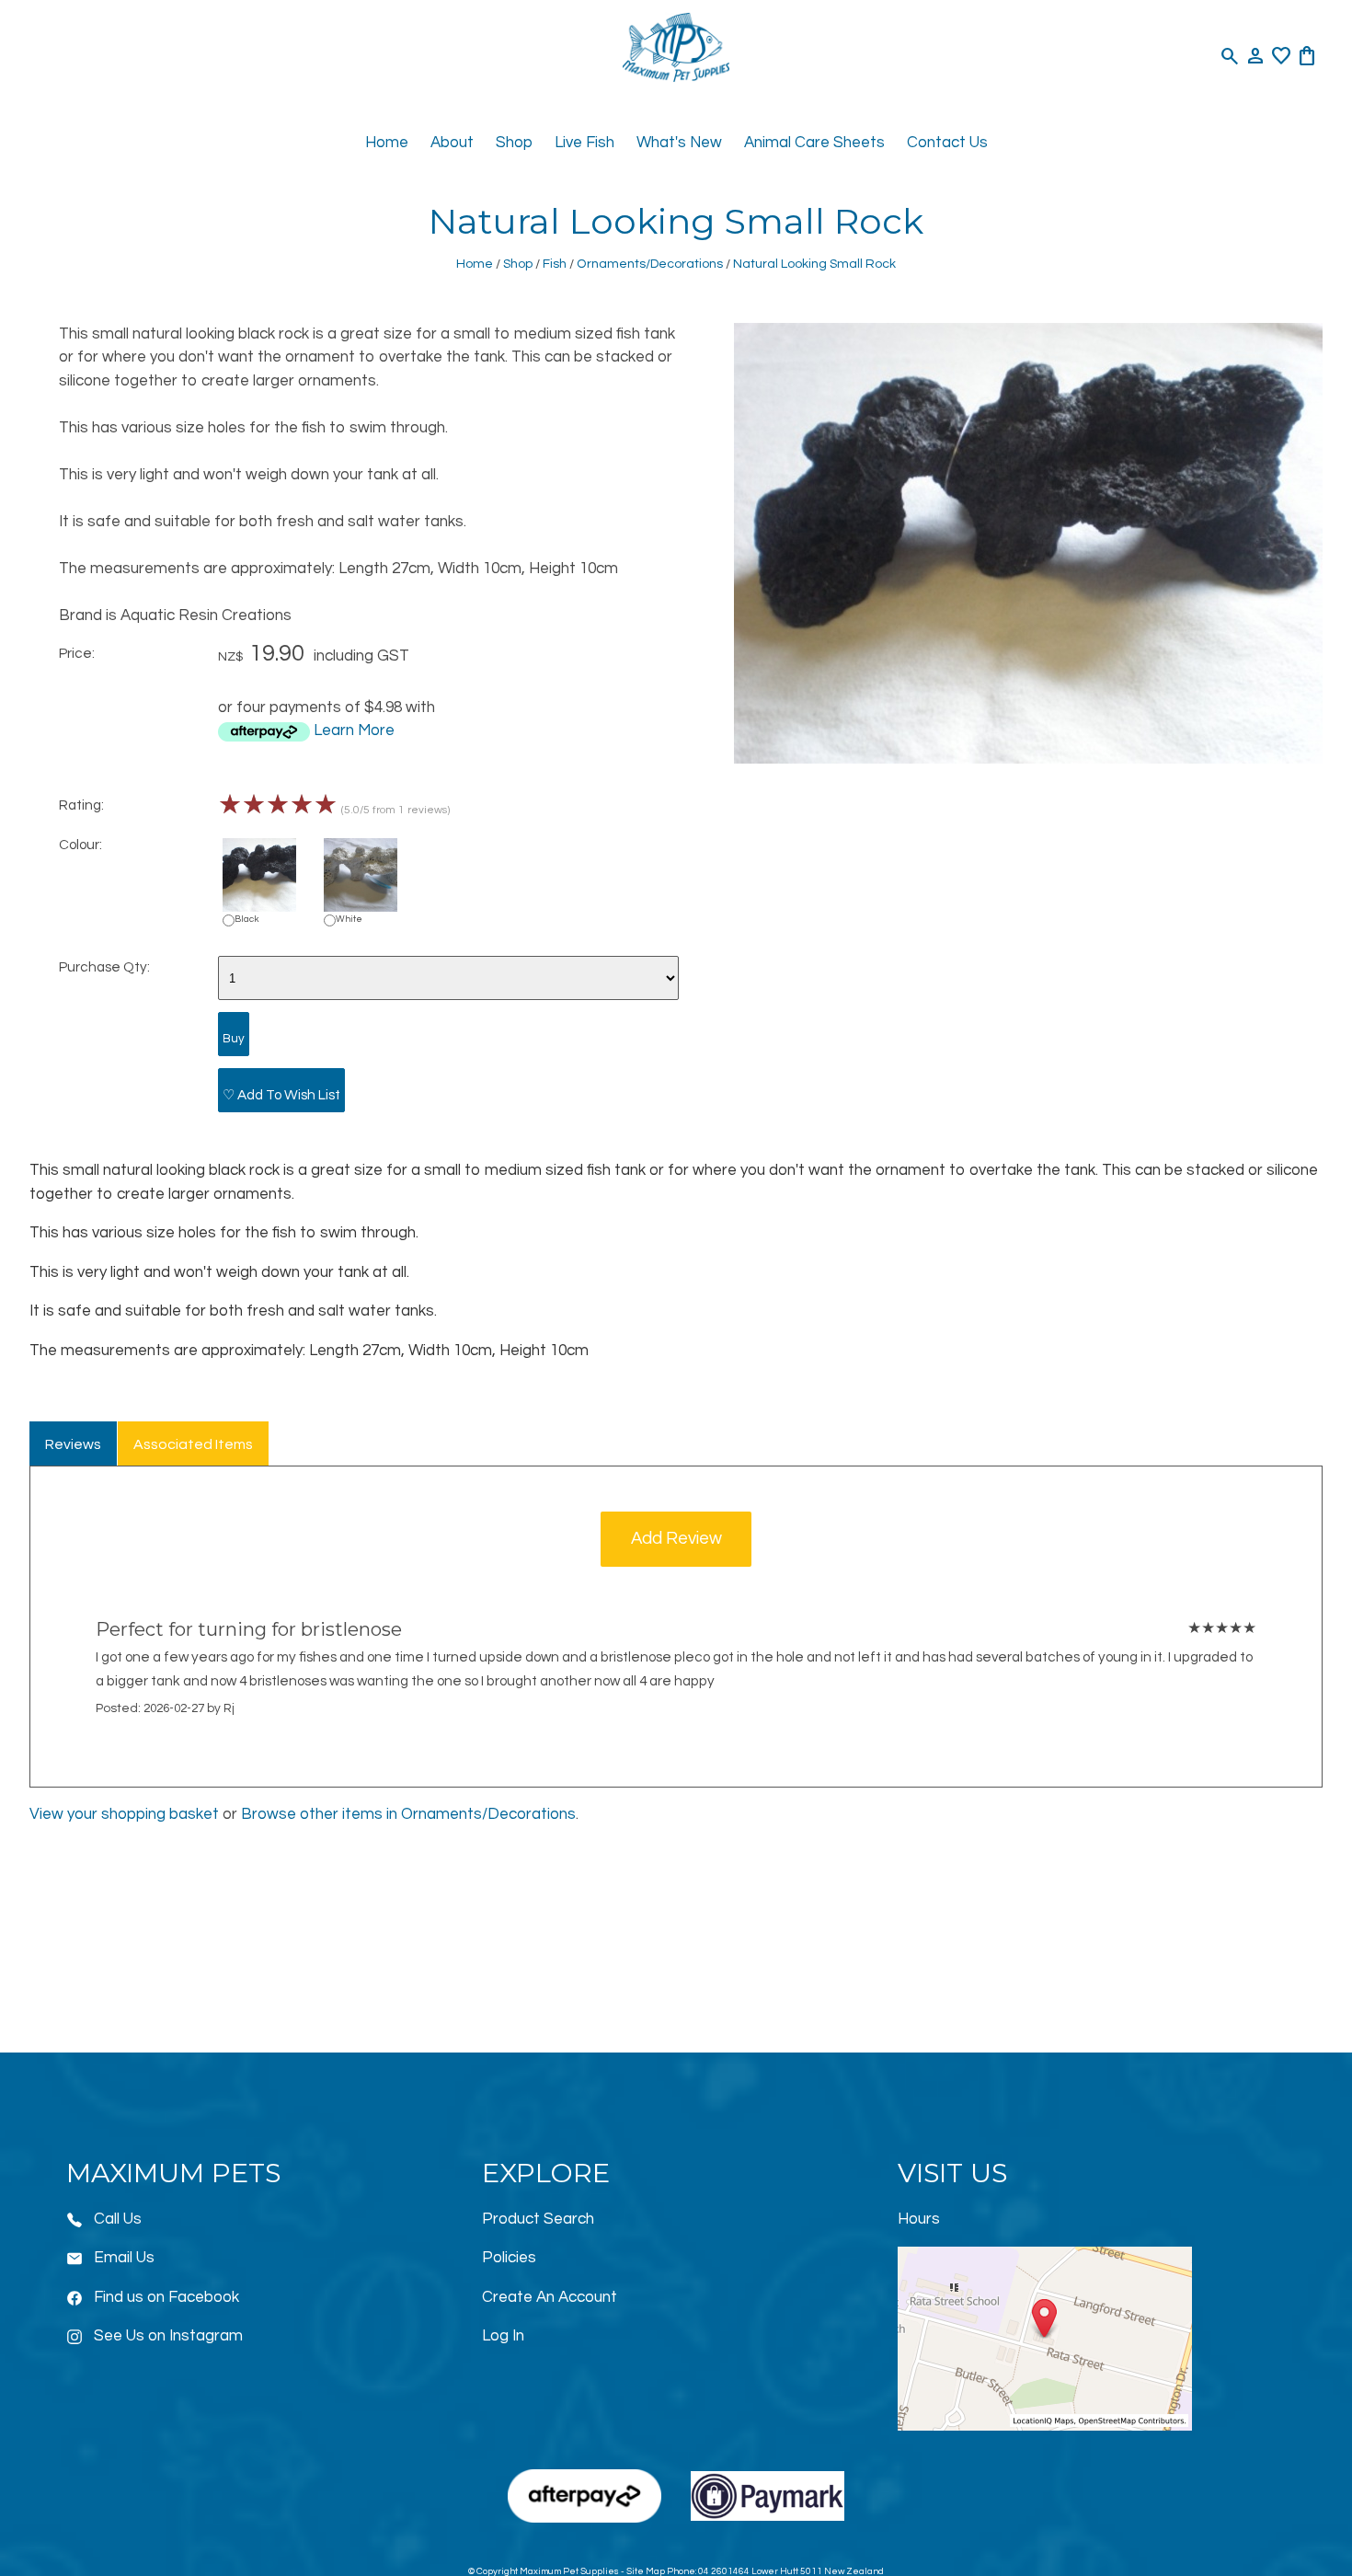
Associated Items (193, 1444)
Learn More (354, 730)
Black (246, 919)
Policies (509, 2258)
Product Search (538, 2219)
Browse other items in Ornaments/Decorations (408, 1814)
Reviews (73, 1444)
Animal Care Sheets (814, 143)
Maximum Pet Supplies (569, 2571)
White (349, 919)
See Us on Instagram (168, 2336)
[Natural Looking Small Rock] (1028, 759)
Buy (234, 1039)
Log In (503, 2336)
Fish (555, 264)
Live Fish (584, 143)
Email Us (124, 2258)
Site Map (646, 2571)
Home (387, 143)
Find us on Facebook (166, 2297)
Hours (919, 2219)
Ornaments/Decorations (650, 264)
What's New (679, 143)
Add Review (676, 1539)
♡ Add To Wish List (281, 1095)
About (452, 143)
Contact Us (947, 143)
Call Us (118, 2219)
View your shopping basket (124, 1814)
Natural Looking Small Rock (814, 264)
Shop (514, 143)
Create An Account (550, 2297)
